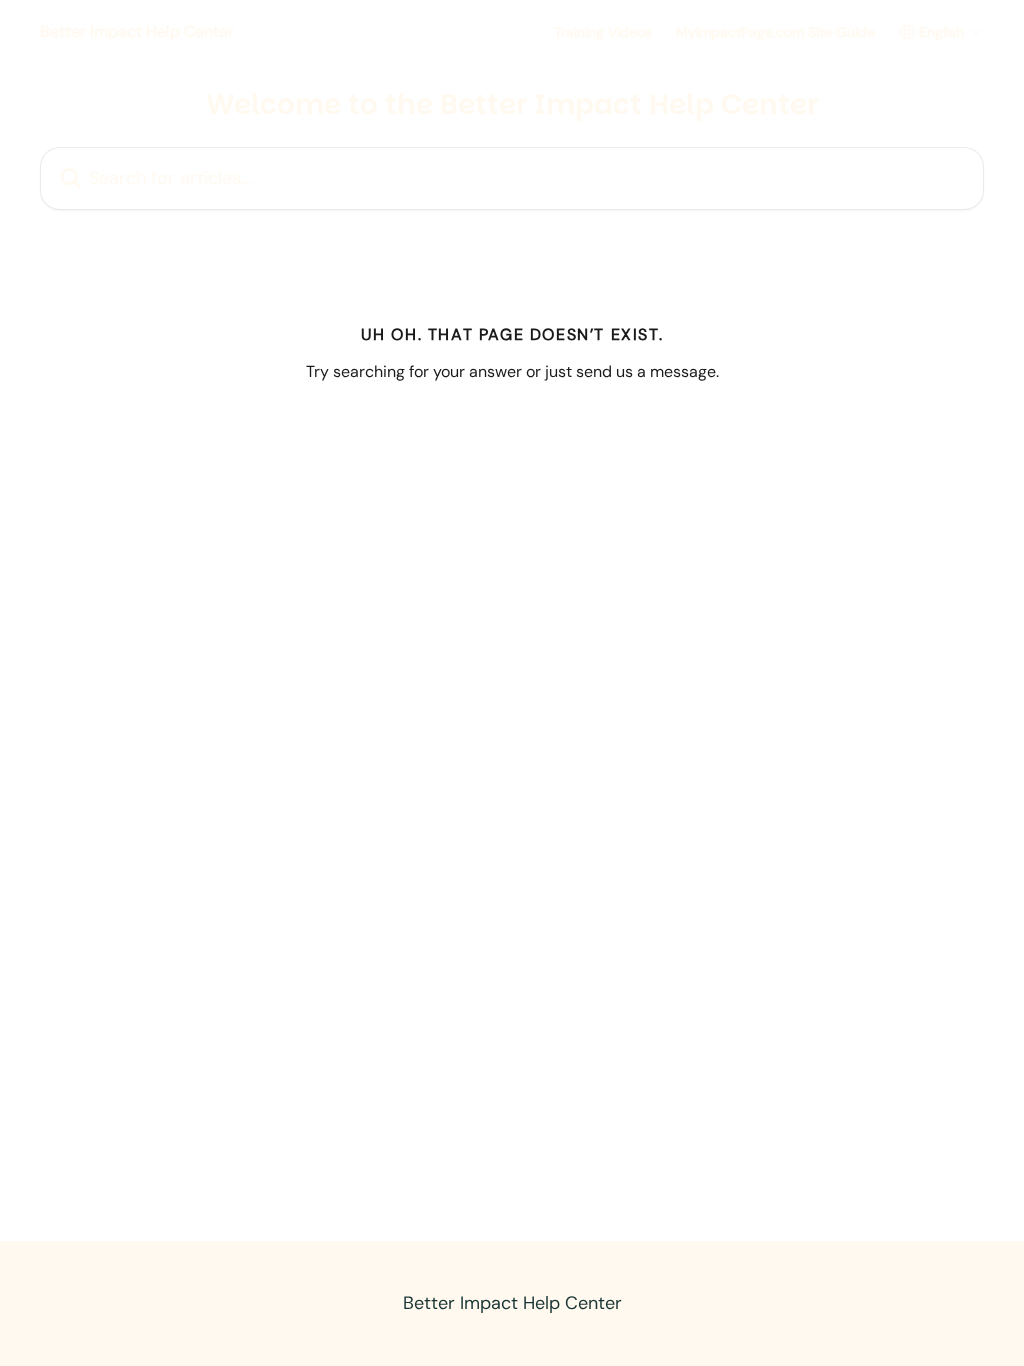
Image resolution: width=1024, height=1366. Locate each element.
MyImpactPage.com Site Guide (775, 32)
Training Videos (603, 32)
